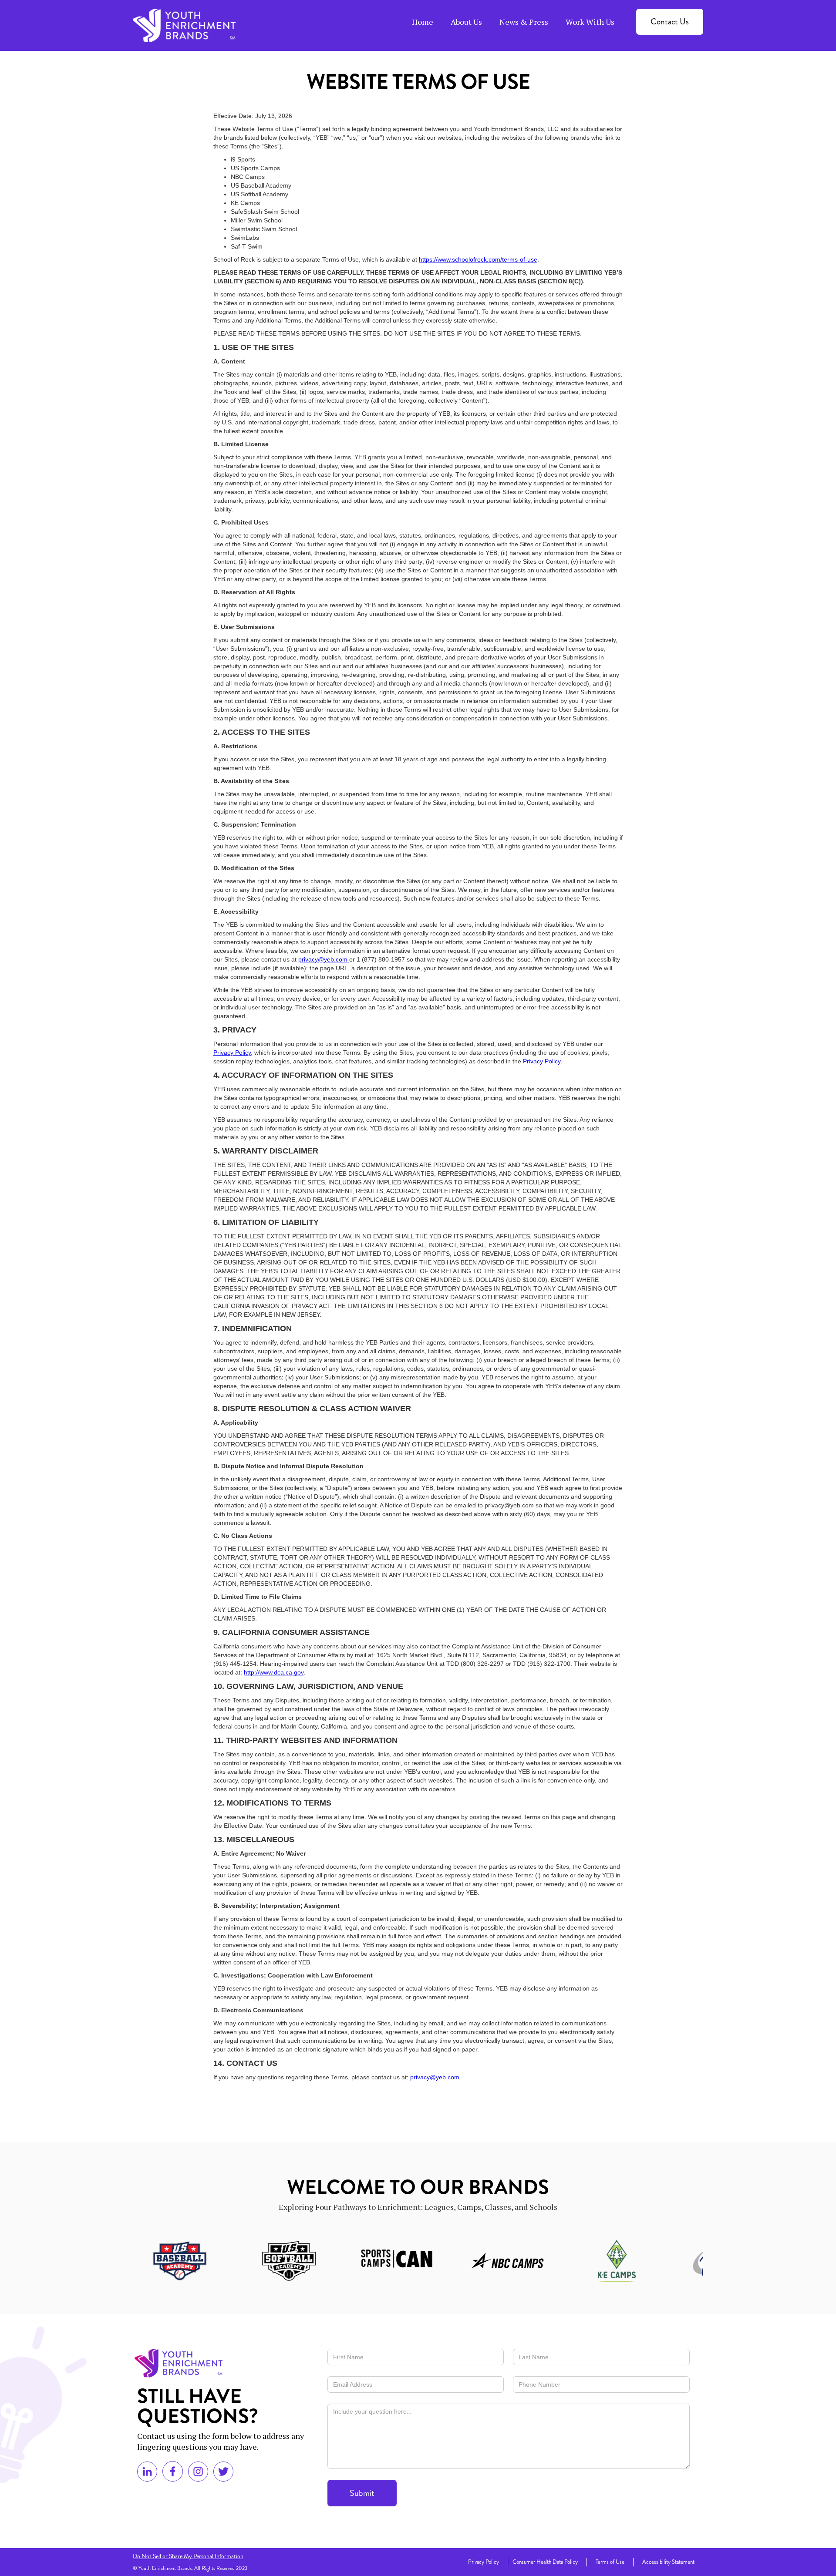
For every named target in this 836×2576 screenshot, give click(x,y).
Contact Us (670, 22)
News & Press (524, 22)
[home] (184, 25)
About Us (466, 22)
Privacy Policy (232, 1053)
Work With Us (590, 22)
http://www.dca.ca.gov (274, 1672)
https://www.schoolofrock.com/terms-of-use (478, 259)
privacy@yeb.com (324, 959)
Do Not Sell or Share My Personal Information (188, 2556)
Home (423, 22)
